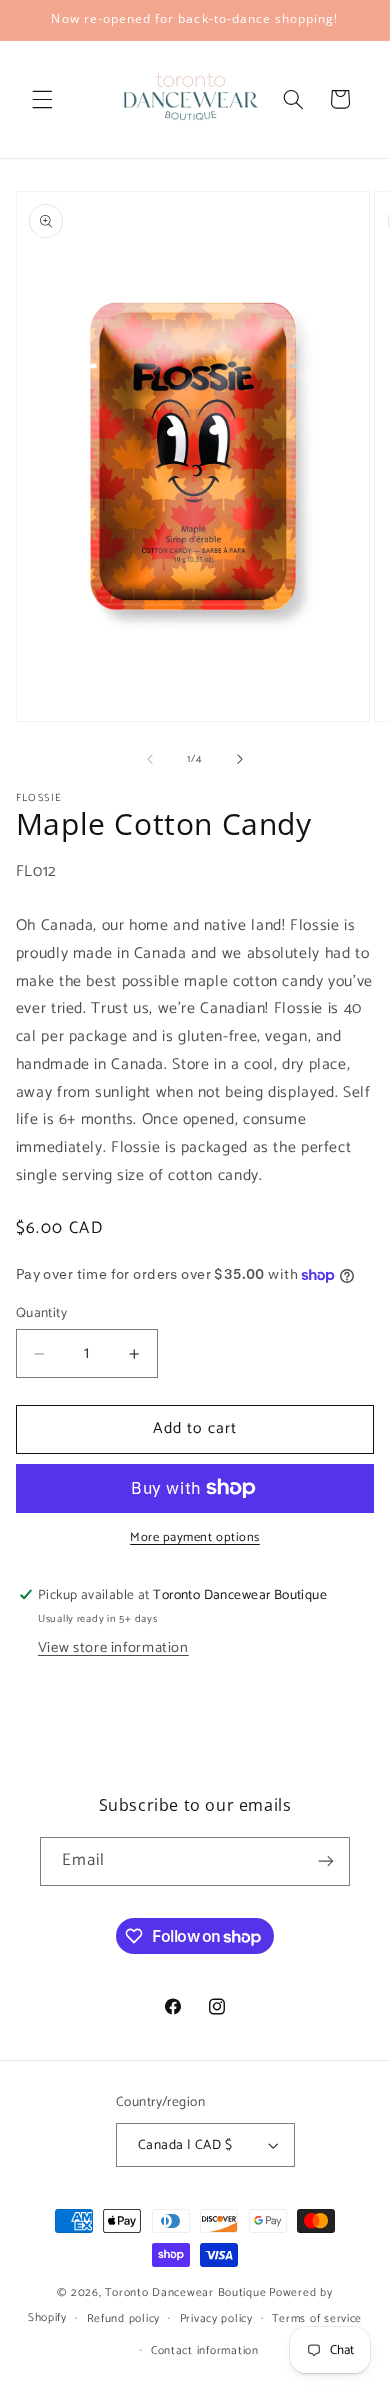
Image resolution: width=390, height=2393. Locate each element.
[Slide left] (150, 759)
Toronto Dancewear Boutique (185, 2292)
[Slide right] (240, 759)
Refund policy (124, 2318)
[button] (42, 99)
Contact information (205, 2350)
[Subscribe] (326, 1861)
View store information (113, 1648)
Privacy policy (216, 2318)
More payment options (195, 1538)
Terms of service (317, 2318)
